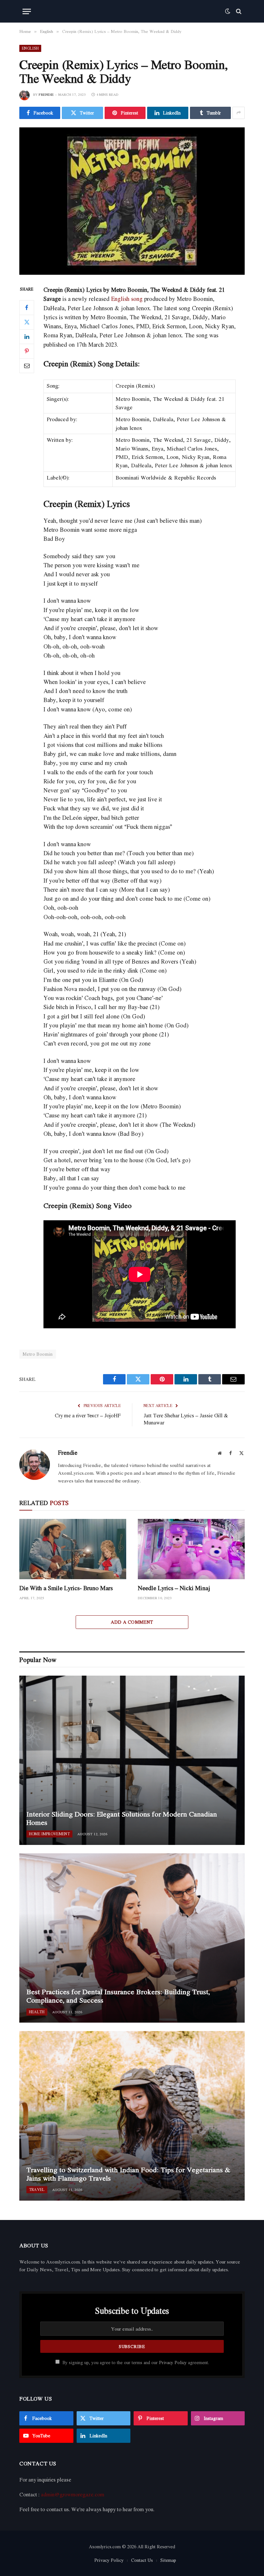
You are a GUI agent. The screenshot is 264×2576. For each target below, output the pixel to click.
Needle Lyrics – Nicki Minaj (174, 1588)
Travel (37, 2190)
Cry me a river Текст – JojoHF (88, 1415)
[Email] (27, 366)
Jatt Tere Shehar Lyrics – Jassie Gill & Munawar (186, 1419)
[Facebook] (27, 308)
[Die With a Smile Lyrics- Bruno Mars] (73, 1549)
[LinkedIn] (27, 337)
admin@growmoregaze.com (73, 2494)
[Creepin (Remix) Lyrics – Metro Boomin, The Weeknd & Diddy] (132, 201)
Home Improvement (49, 1834)
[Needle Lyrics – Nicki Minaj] (191, 1549)
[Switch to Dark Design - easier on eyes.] (228, 11)
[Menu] (27, 11)
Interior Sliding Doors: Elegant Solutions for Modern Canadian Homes (122, 1818)
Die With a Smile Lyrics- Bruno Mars (66, 1588)
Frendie (46, 94)
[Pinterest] (27, 351)
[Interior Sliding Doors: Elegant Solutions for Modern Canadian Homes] (132, 1760)
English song (127, 299)
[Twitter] (27, 322)
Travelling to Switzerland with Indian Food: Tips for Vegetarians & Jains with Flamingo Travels (128, 2174)
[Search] (238, 11)
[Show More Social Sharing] (239, 113)
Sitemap (168, 2560)
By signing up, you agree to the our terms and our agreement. (135, 2363)
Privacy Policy (173, 2363)
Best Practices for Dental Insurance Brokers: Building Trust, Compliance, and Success (118, 1996)
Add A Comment (132, 1622)
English (30, 48)
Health (37, 2012)
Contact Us (142, 2560)
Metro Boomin (38, 1354)
